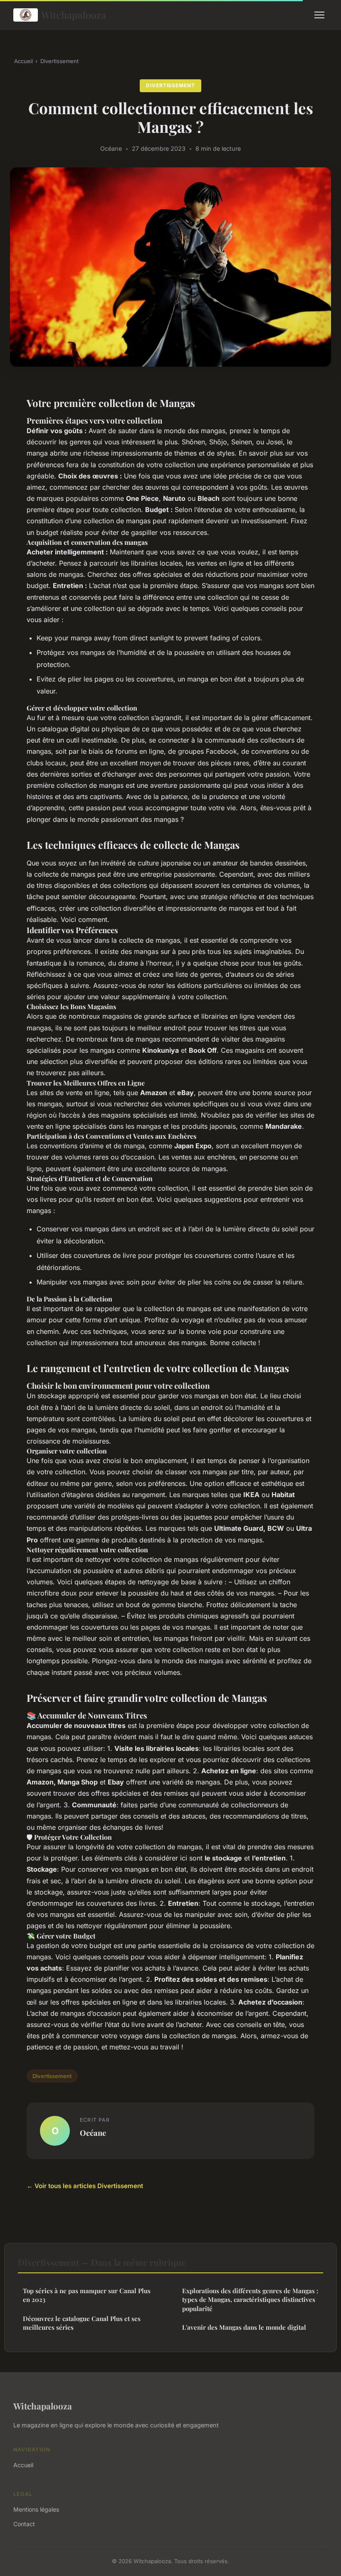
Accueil (23, 61)
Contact (24, 2524)
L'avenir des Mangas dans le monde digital (244, 2327)
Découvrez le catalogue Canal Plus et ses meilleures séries (82, 2323)
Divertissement (59, 61)
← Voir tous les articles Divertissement (85, 2186)
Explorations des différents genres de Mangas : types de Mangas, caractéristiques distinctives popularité (250, 2300)
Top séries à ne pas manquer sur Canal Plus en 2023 (87, 2295)
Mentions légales (36, 2509)
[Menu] (319, 15)
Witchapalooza (74, 15)
